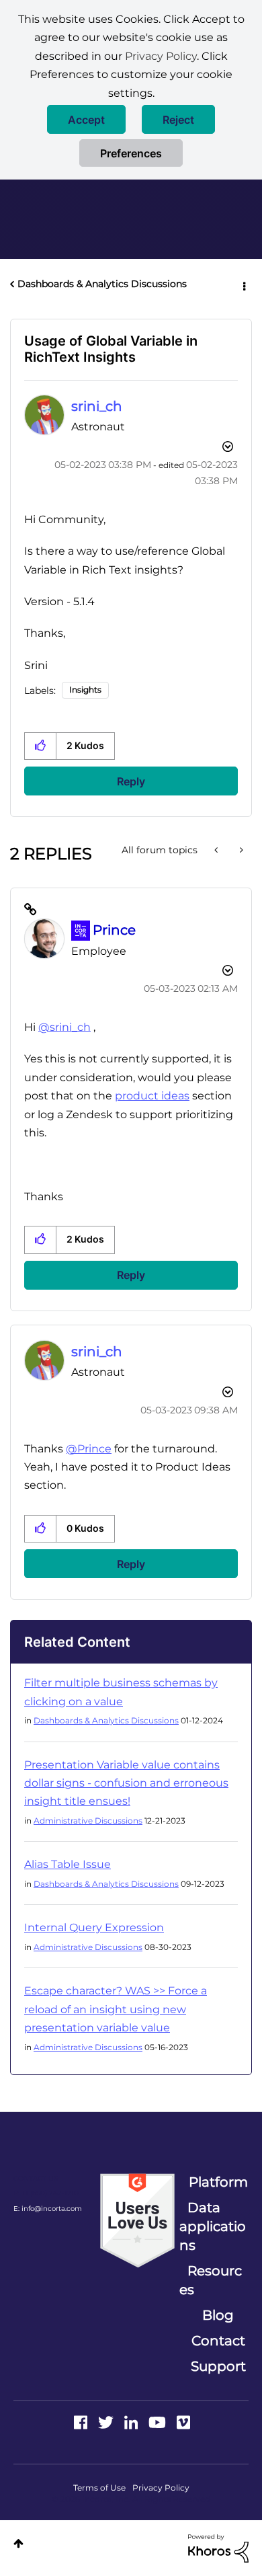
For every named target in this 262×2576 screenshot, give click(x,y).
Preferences (131, 153)
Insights (85, 690)
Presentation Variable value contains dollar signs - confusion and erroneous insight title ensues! (126, 1783)
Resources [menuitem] (211, 2280)
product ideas (152, 1096)
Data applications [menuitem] (213, 2226)
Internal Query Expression (94, 1927)
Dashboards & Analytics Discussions (102, 284)
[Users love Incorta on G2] (137, 2220)
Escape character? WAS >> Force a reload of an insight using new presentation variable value (116, 2009)
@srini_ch (64, 1027)
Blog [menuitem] (218, 2315)
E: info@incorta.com (48, 2209)
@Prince (89, 1449)
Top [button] (18, 2543)
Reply (131, 781)
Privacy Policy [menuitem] (161, 2488)
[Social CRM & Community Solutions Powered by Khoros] (218, 2548)
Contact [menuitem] (218, 2341)
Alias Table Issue (68, 1864)
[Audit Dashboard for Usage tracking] (217, 850)
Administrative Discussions (88, 1821)
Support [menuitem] (218, 2366)
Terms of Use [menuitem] (99, 2488)
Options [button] (243, 284)
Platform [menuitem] (218, 2182)
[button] (86, 119)
